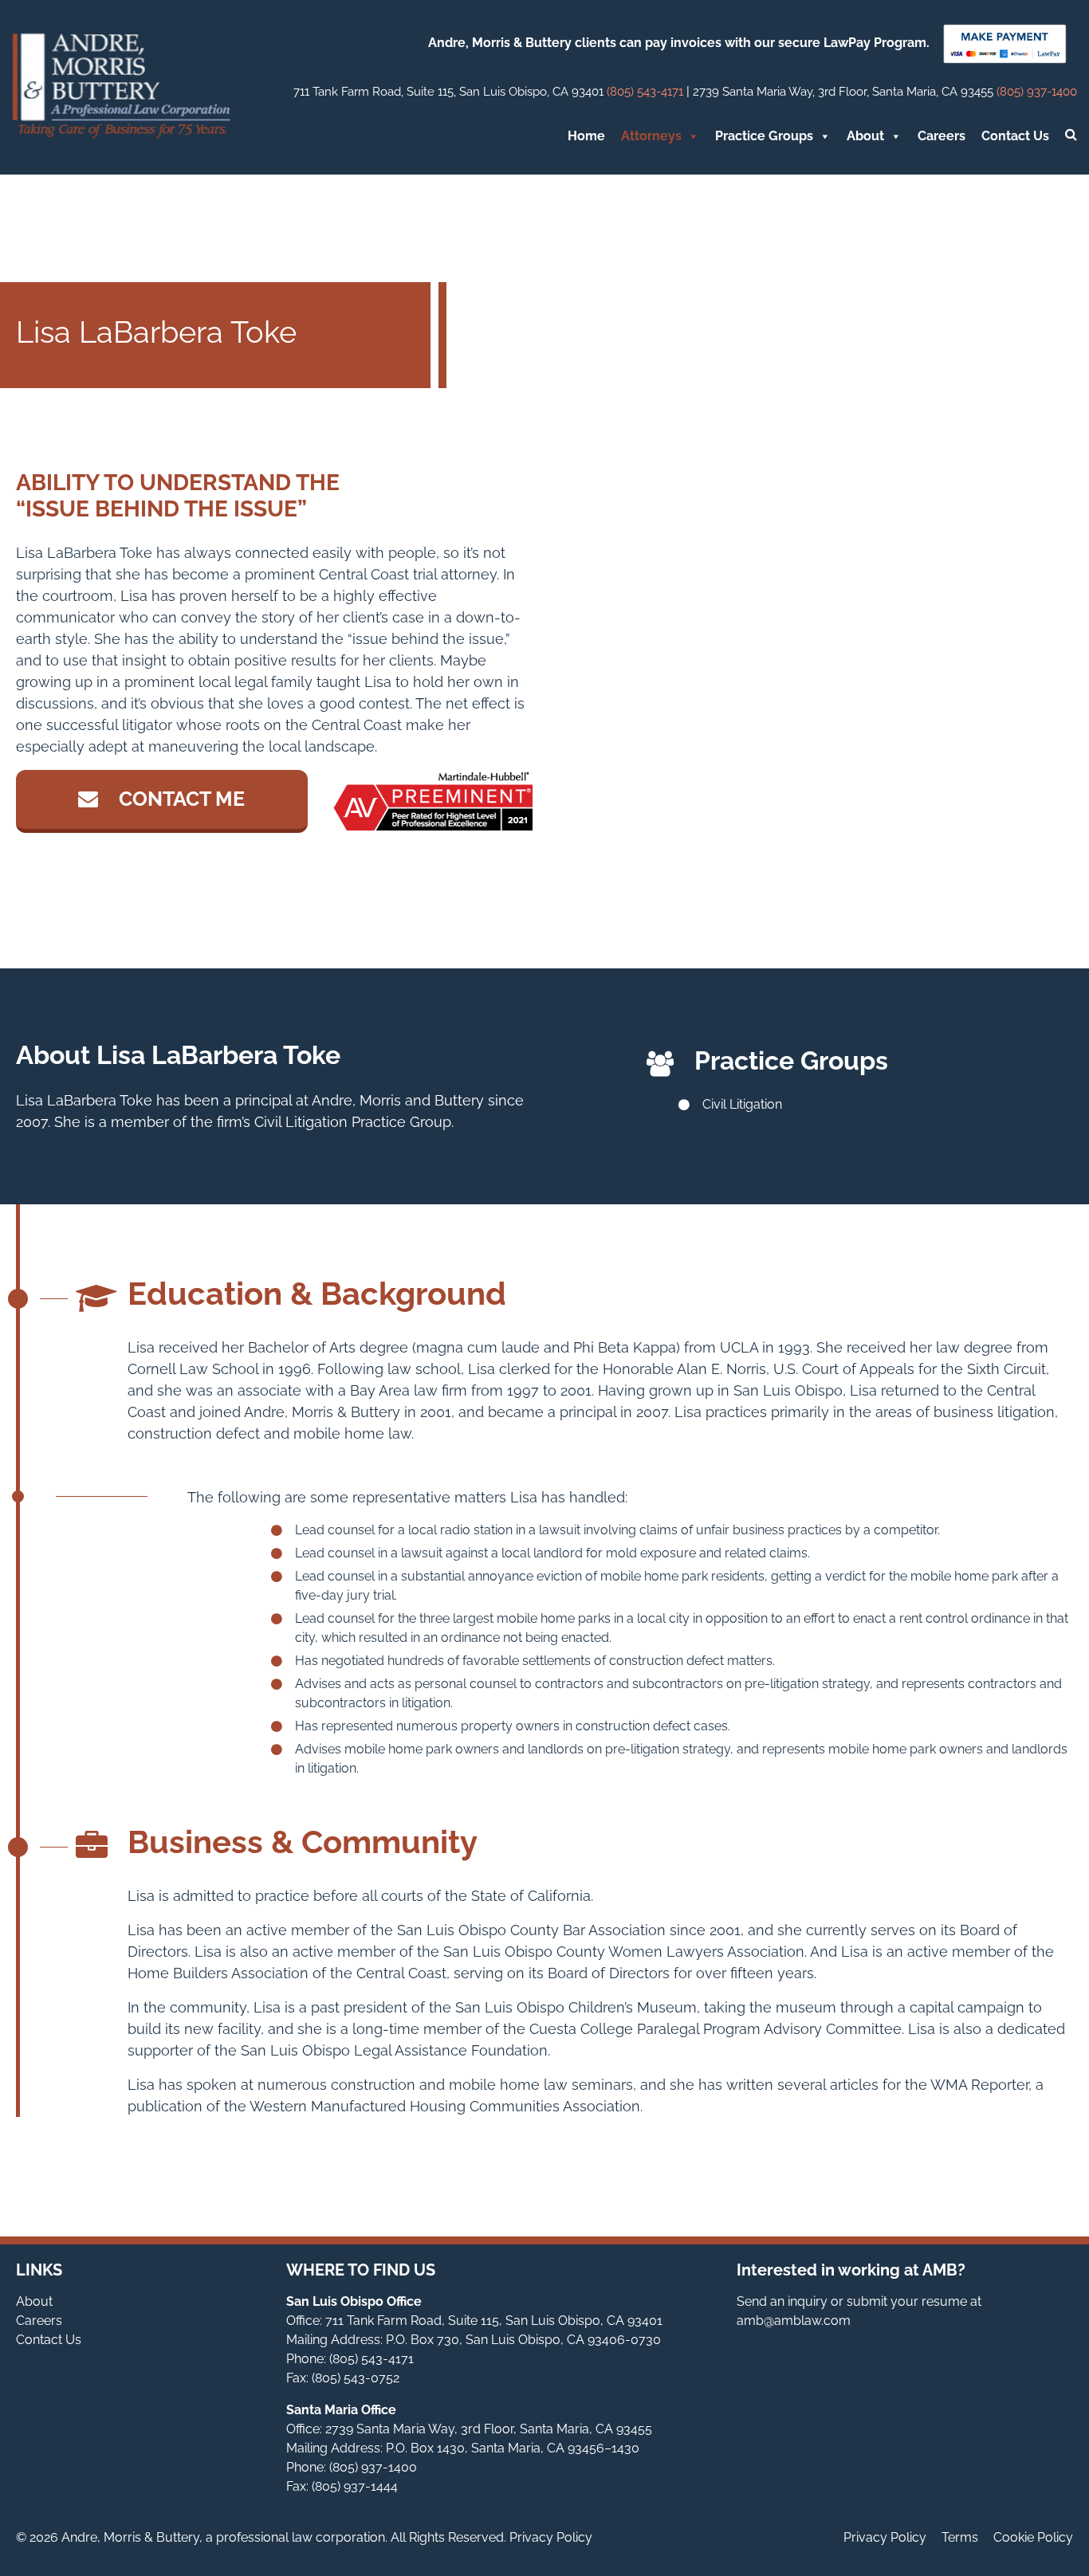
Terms (960, 2537)
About (865, 136)
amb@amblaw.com (794, 2321)
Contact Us (1015, 136)
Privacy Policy (885, 2537)
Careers (942, 136)
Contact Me (179, 799)
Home (586, 136)
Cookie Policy (1033, 2537)
